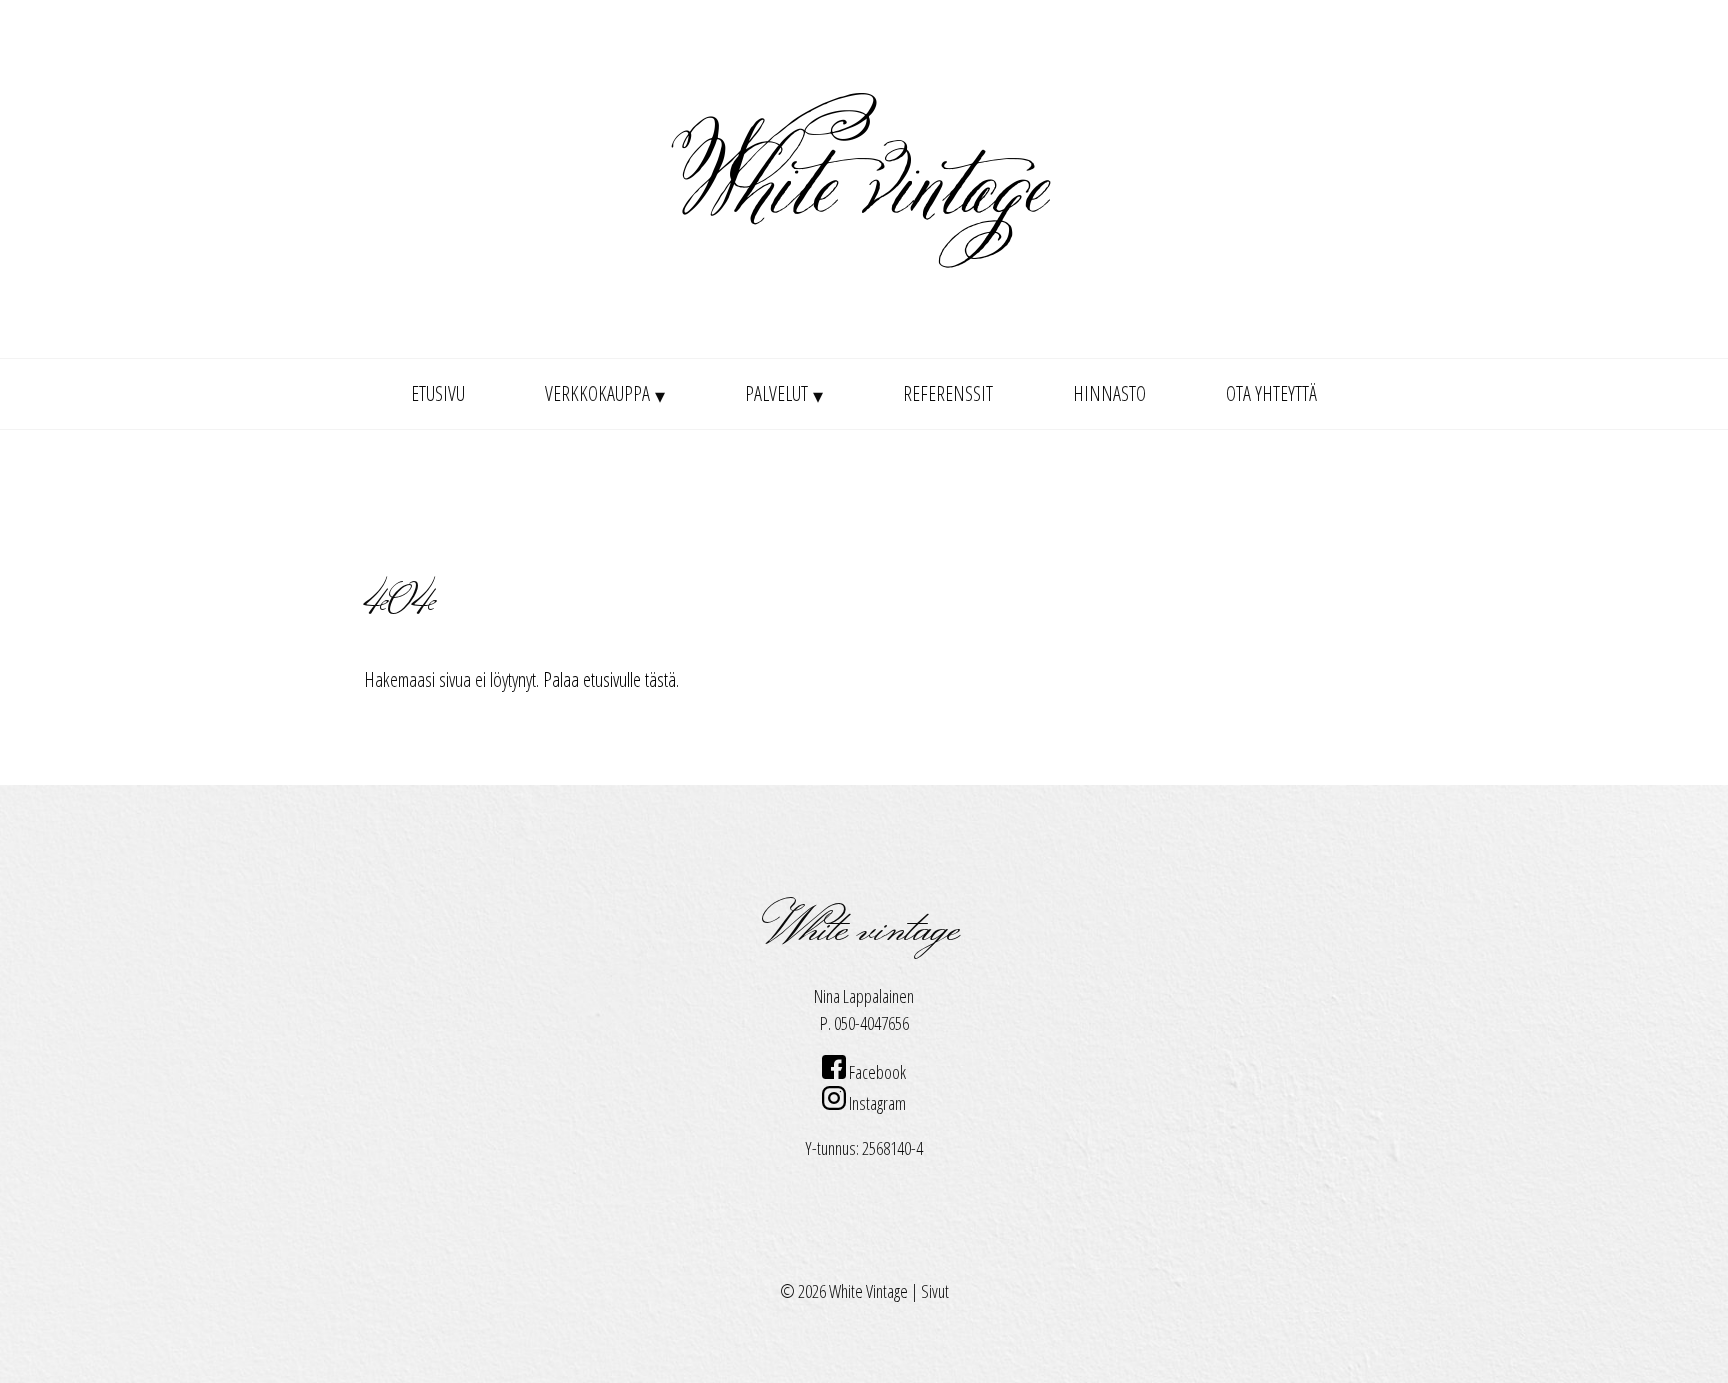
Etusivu (438, 393)
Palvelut (776, 393)
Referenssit (948, 393)
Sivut (935, 1291)
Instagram (876, 1103)
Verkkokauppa (597, 393)
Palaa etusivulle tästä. (611, 679)
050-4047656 (871, 1023)
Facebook (876, 1072)
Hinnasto (1109, 393)
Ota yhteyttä (1271, 393)
